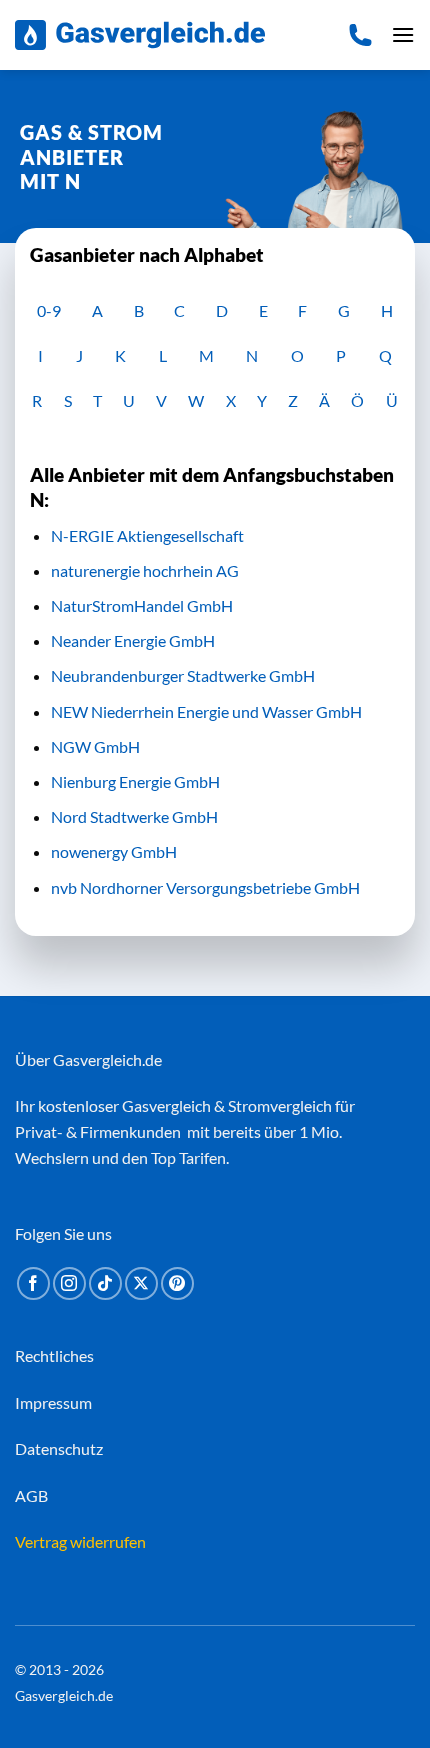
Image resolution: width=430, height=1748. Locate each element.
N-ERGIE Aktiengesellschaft (147, 535)
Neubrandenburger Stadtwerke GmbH (183, 675)
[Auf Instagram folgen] (69, 1283)
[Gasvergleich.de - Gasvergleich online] (140, 35)
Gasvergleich (166, 1105)
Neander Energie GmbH (133, 640)
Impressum (53, 1402)
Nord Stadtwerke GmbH (134, 816)
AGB (31, 1495)
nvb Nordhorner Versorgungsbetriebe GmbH (205, 887)
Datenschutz (59, 1448)
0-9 (49, 310)
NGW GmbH (95, 746)
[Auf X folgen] (141, 1283)
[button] (403, 34)
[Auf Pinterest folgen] (177, 1283)
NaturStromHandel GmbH (142, 605)
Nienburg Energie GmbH (135, 781)
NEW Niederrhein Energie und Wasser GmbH (206, 711)
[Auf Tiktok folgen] (105, 1283)
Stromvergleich (280, 1105)
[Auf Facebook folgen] (33, 1283)
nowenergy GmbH (114, 851)
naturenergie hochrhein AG (145, 570)
